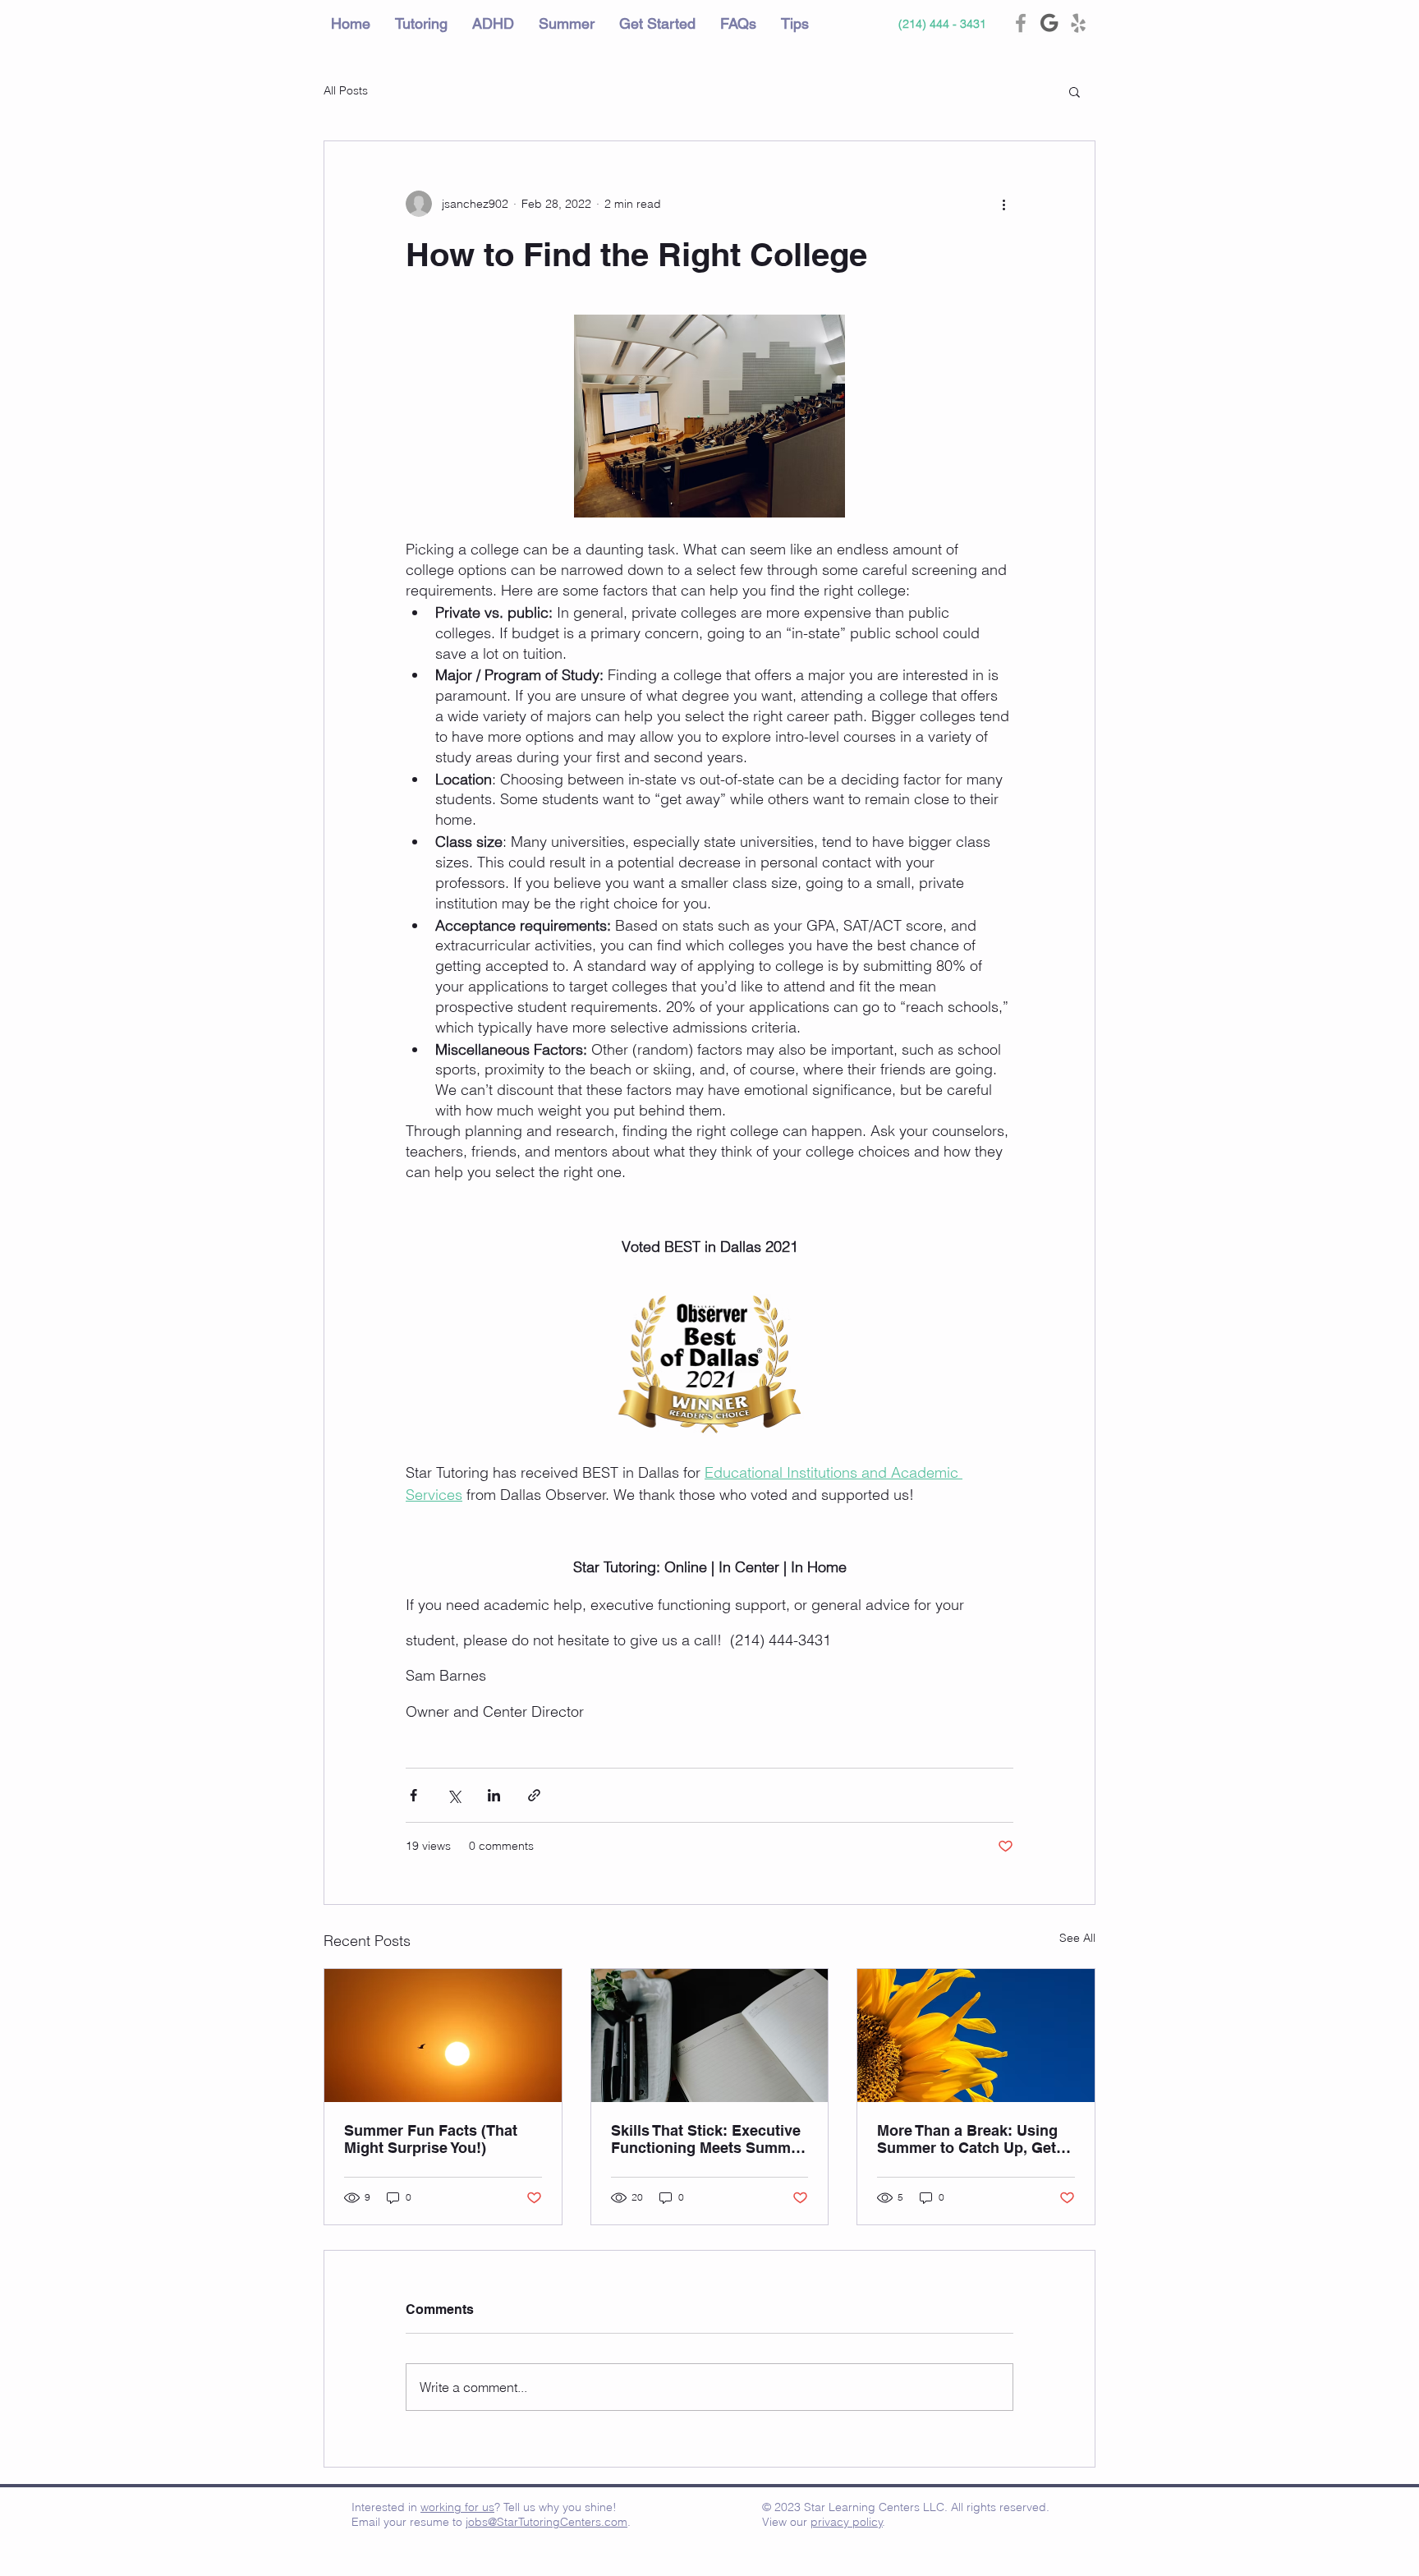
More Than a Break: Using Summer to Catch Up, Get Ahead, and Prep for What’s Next (972, 2139)
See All (1077, 1938)
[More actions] (1003, 204)
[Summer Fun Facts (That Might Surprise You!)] (443, 2035)
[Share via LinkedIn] (494, 1795)
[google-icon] (1049, 23)
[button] (1075, 91)
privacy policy (847, 2522)
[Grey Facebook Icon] (1021, 23)
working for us (457, 2507)
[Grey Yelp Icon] (1078, 23)
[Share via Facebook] (413, 1795)
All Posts (346, 90)
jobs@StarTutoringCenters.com (546, 2522)
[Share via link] (534, 1795)
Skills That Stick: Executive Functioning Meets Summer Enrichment (708, 2139)
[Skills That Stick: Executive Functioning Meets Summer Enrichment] (710, 2035)
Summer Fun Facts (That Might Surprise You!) (431, 2139)
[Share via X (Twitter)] (454, 1795)
